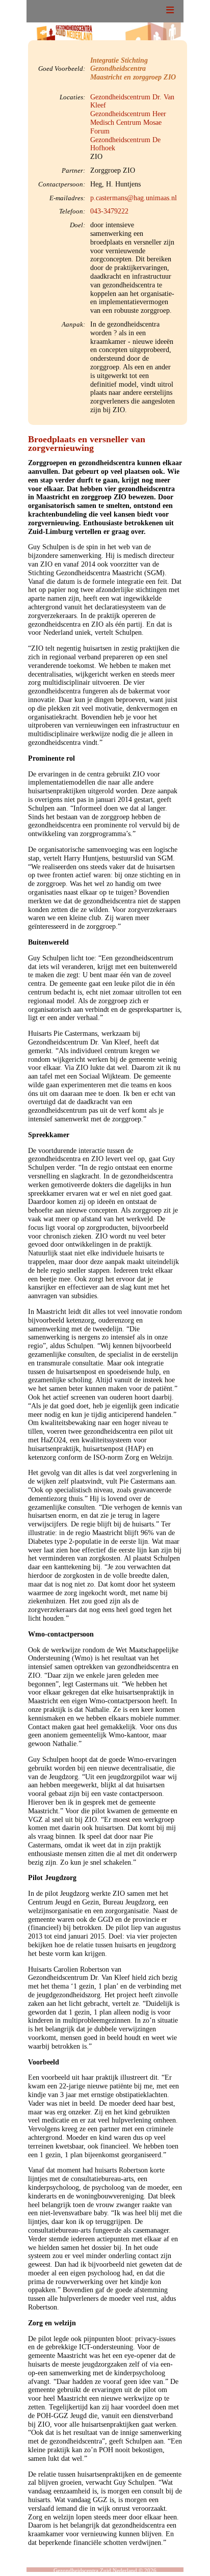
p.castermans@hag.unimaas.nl (134, 198)
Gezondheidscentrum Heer (128, 114)
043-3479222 (109, 211)
